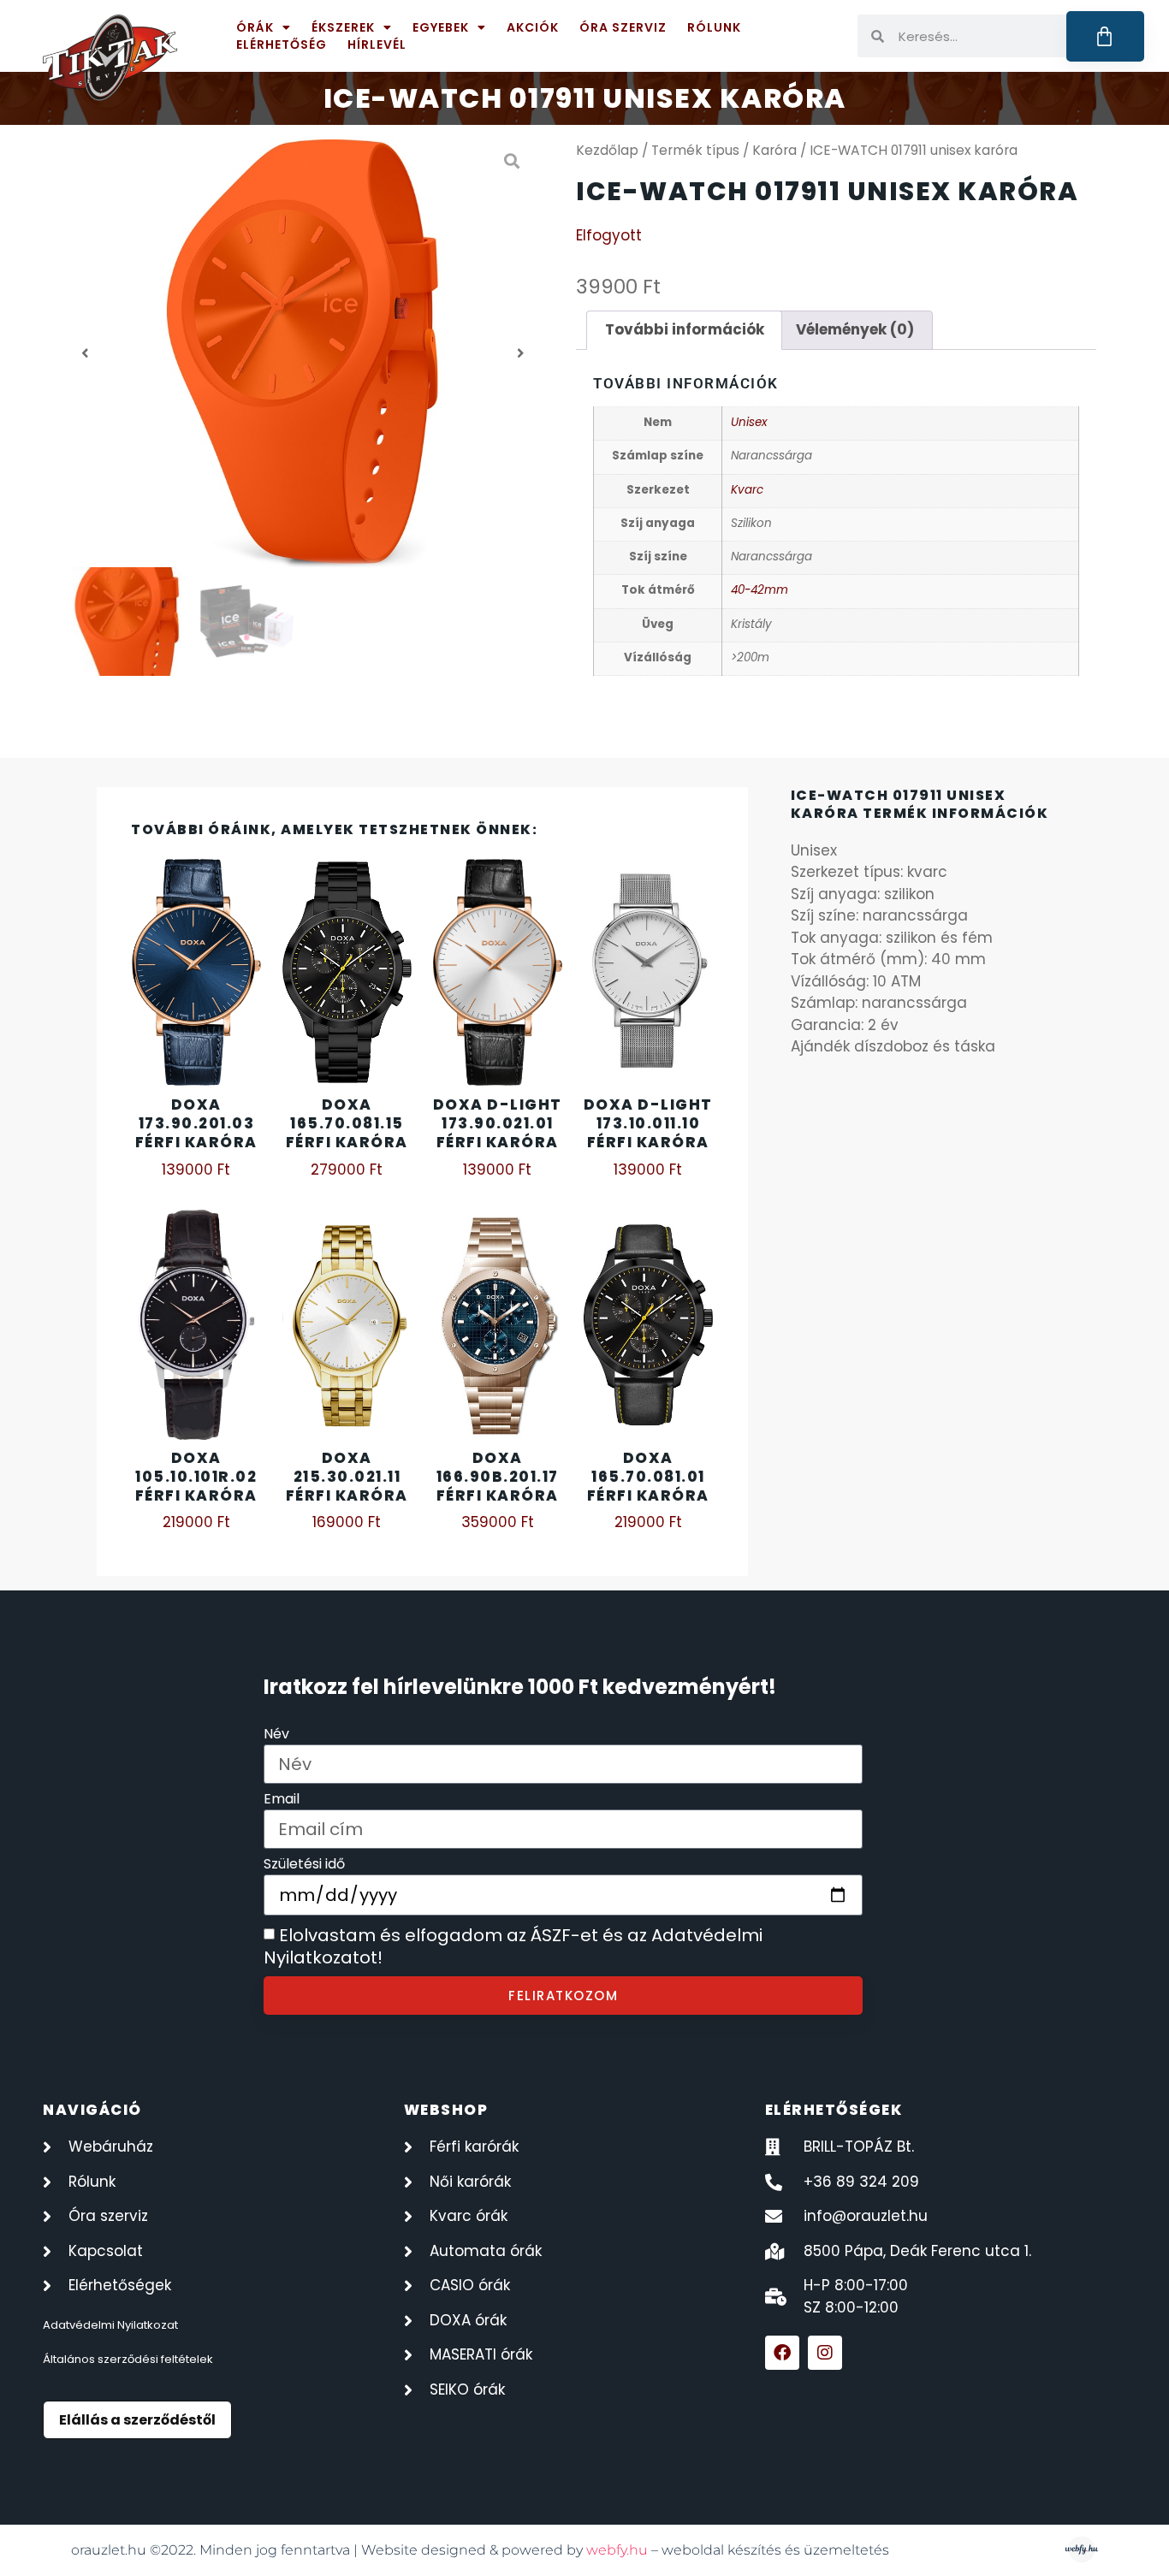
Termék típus (695, 150)
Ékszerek (343, 27)
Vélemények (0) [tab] (855, 329)
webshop (446, 2110)
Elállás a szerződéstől (137, 2420)
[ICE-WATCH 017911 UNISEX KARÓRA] (303, 353)
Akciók (533, 27)
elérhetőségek (834, 2110)
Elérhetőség (282, 44)
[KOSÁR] (1105, 36)
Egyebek (441, 27)
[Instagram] (825, 2353)
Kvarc (747, 490)
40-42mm (760, 590)
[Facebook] (782, 2353)
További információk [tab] (685, 329)
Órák (255, 27)
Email (282, 1800)
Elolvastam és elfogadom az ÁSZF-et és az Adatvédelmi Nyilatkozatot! (513, 1947)
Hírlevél (377, 44)
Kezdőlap (607, 150)
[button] (85, 353)
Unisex (749, 422)
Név (276, 1735)
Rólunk (714, 27)
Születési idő (304, 1865)
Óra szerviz (623, 27)
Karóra (774, 150)
